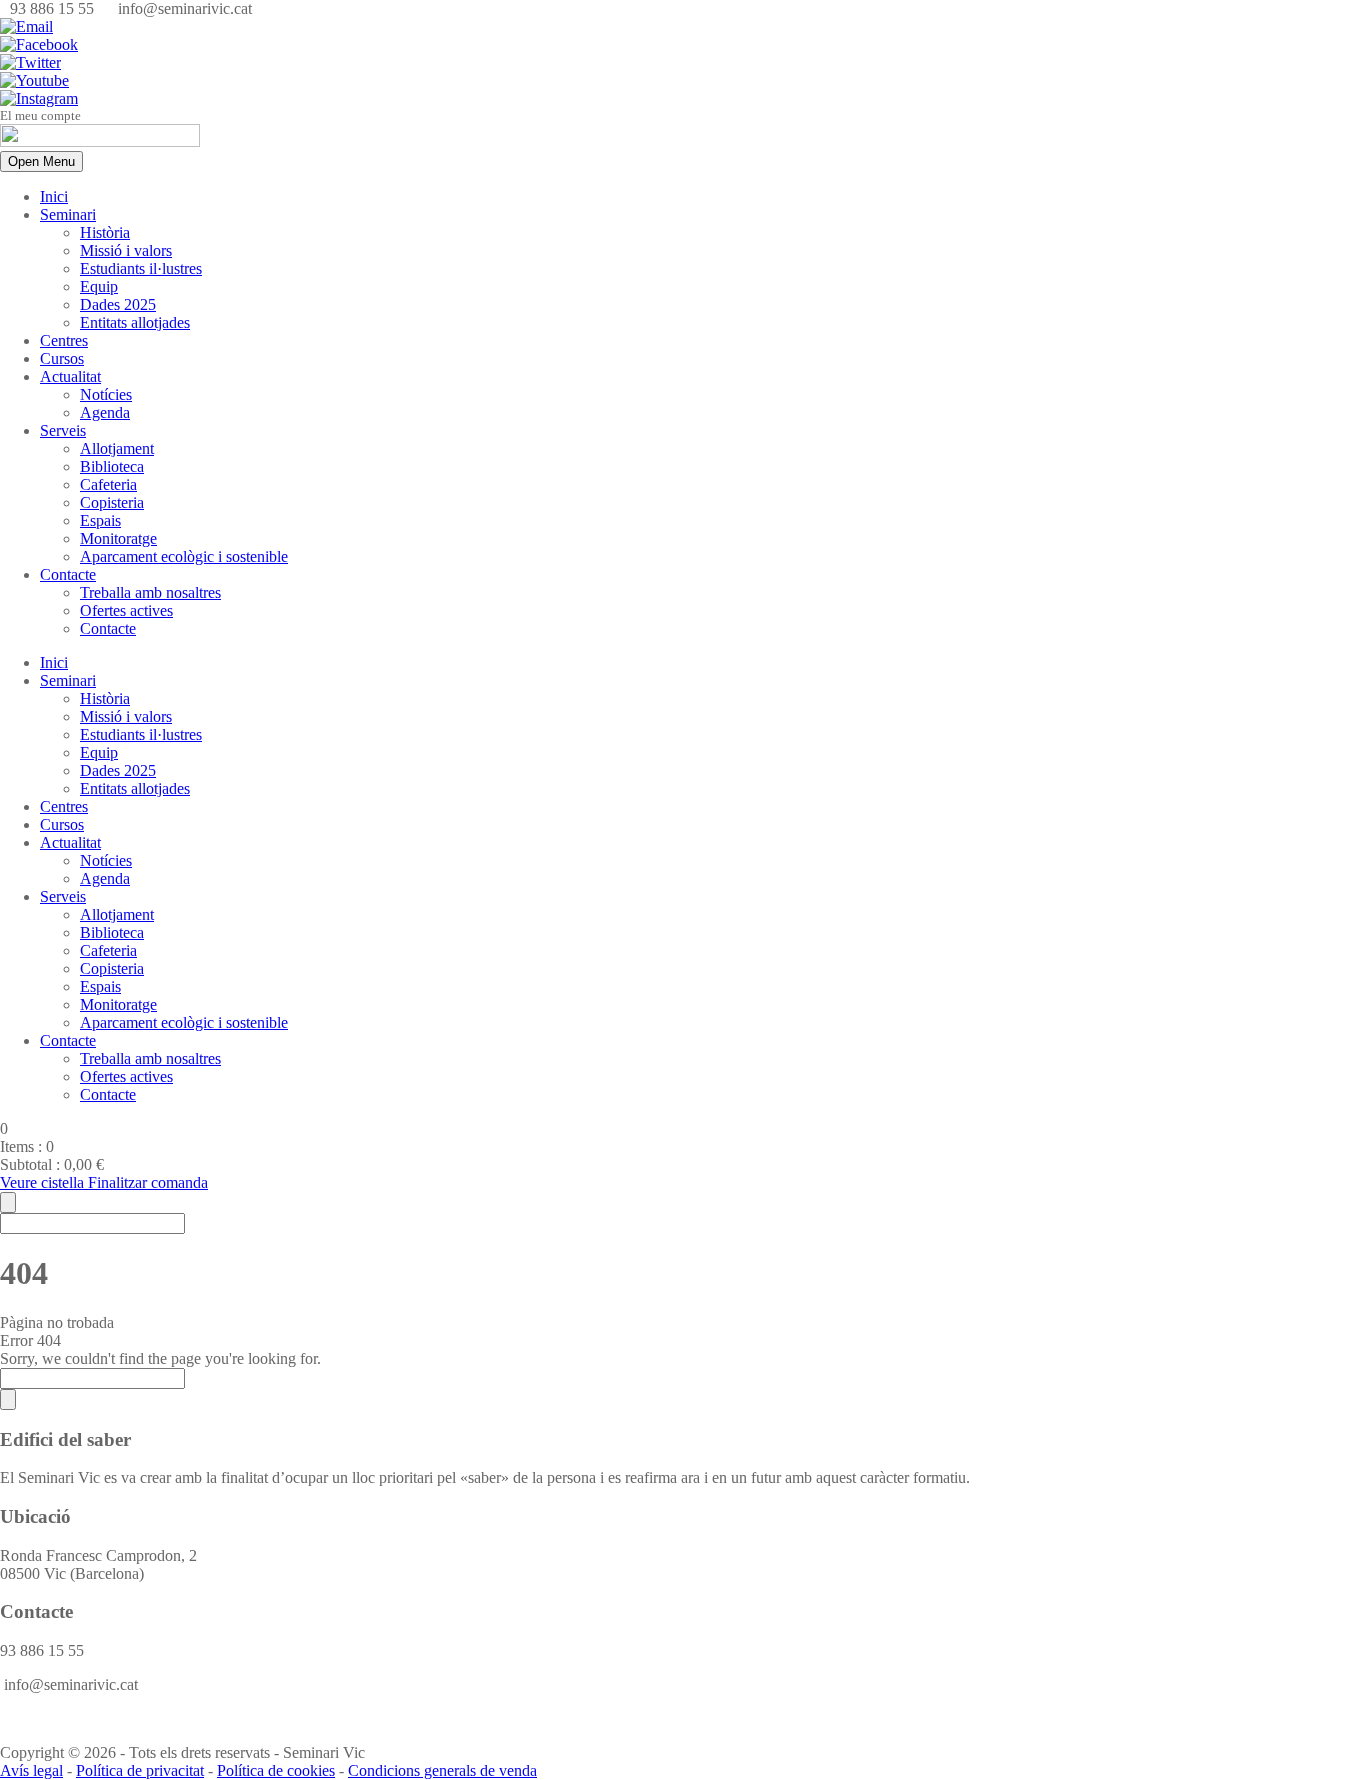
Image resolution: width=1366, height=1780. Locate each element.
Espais (100, 520)
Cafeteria (108, 484)
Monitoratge (118, 538)
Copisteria (112, 502)
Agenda (105, 412)
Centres (64, 340)
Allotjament (117, 448)
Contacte (68, 574)
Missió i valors (126, 250)
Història (105, 232)
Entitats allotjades (135, 322)
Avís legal (31, 1770)
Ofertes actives (126, 610)
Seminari (68, 214)
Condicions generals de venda (442, 1770)
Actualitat (70, 376)
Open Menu (41, 161)
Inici (54, 196)
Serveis (63, 430)
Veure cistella (44, 1182)
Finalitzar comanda (148, 1182)
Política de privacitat (140, 1770)
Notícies (106, 394)
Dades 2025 (118, 304)
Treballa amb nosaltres (150, 592)
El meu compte (40, 115)
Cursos (62, 358)
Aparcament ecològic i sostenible (184, 556)
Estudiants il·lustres (141, 268)
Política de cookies (276, 1770)
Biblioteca (112, 466)
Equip (99, 286)
